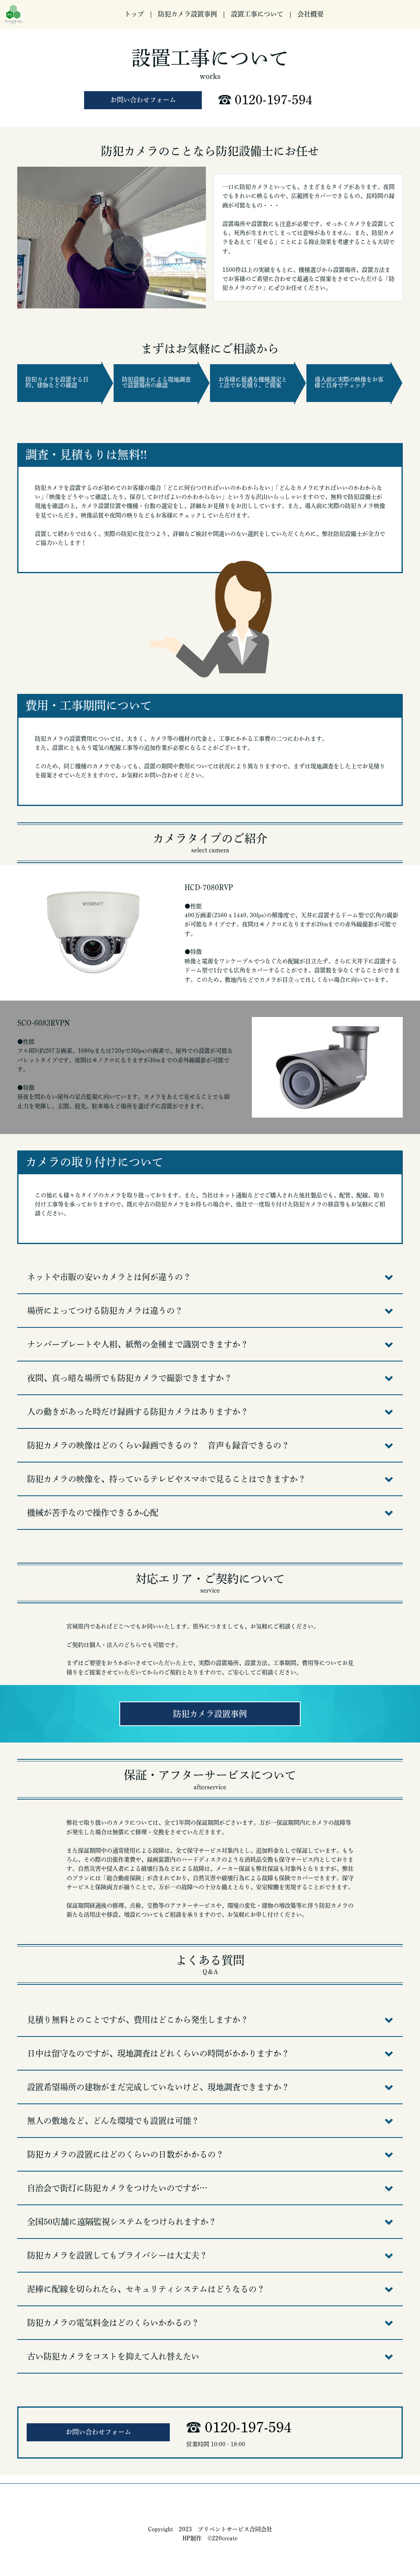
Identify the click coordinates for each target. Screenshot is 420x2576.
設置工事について (257, 14)
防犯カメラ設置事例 (187, 14)
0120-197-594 (274, 100)
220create (225, 2538)
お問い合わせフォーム (143, 100)
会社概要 (310, 14)
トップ (134, 14)
